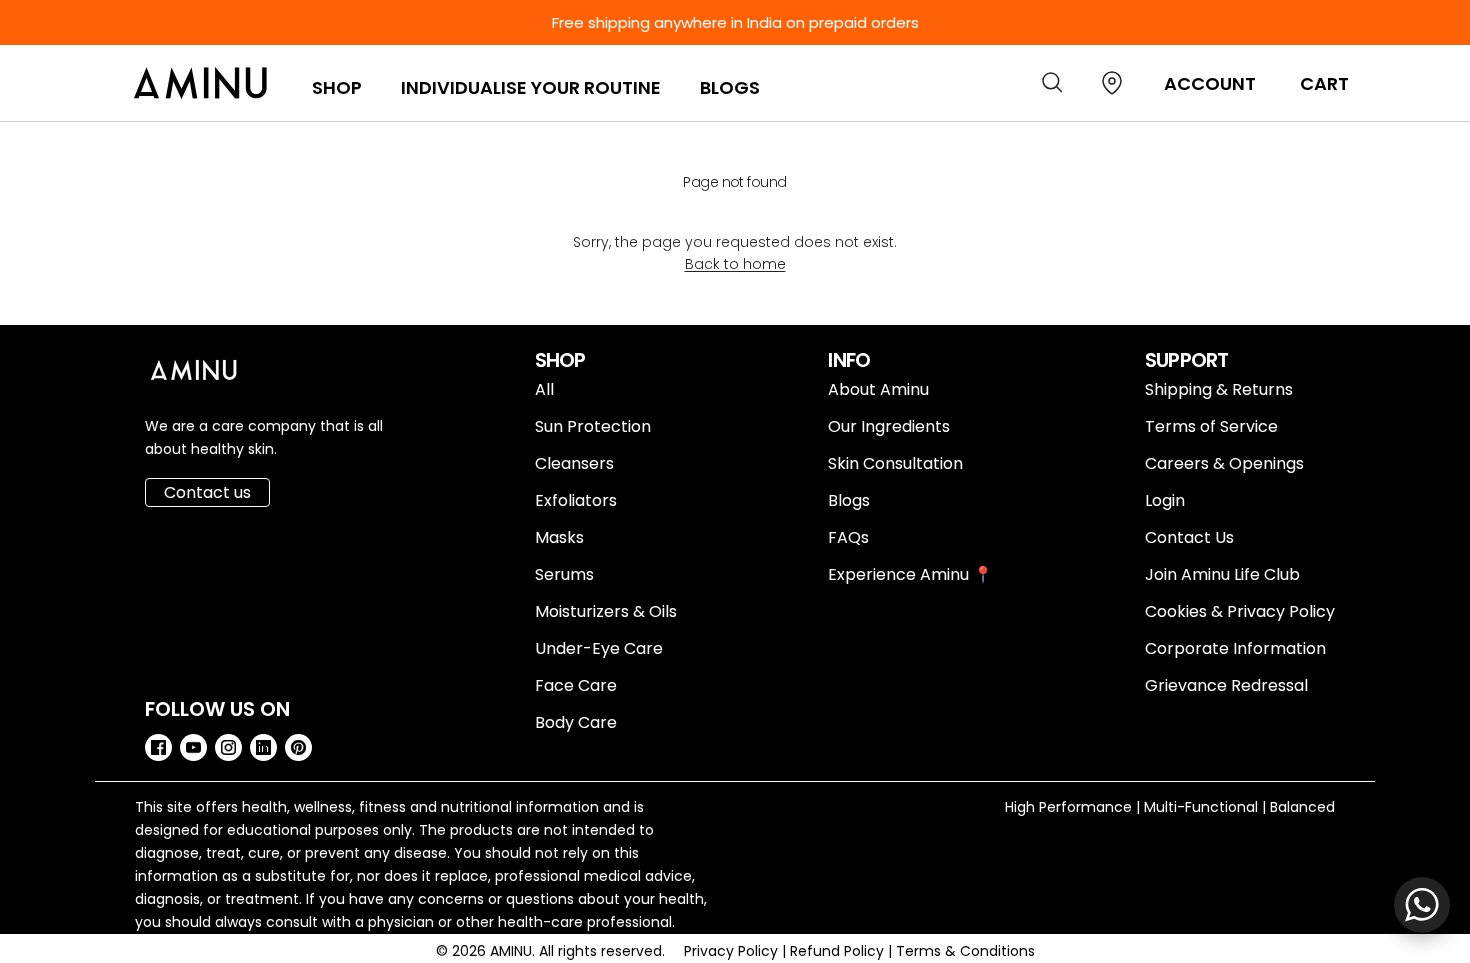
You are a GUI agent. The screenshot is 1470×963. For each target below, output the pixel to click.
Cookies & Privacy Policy (1240, 611)
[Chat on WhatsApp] (1422, 905)
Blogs (730, 87)
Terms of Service (1211, 426)
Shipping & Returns (1219, 389)
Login (1165, 500)
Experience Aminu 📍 (910, 574)
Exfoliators (576, 500)
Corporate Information (1235, 648)
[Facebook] (158, 747)
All (544, 389)
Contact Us (1189, 537)
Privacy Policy (733, 951)
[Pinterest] (298, 747)
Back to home (735, 264)
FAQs (848, 537)
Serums (564, 574)
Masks (559, 537)
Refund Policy (839, 951)
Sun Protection (593, 426)
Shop (337, 87)
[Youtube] (193, 747)
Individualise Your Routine (531, 87)
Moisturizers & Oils (606, 611)
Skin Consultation (895, 463)
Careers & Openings (1224, 463)
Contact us (207, 492)
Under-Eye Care (599, 648)
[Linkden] (263, 747)
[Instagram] (228, 747)
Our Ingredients (889, 426)
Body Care (576, 722)
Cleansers (574, 463)
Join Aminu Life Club (1222, 574)
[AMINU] (202, 83)
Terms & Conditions (965, 951)
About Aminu (878, 389)
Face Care (576, 685)
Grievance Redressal (1226, 685)
